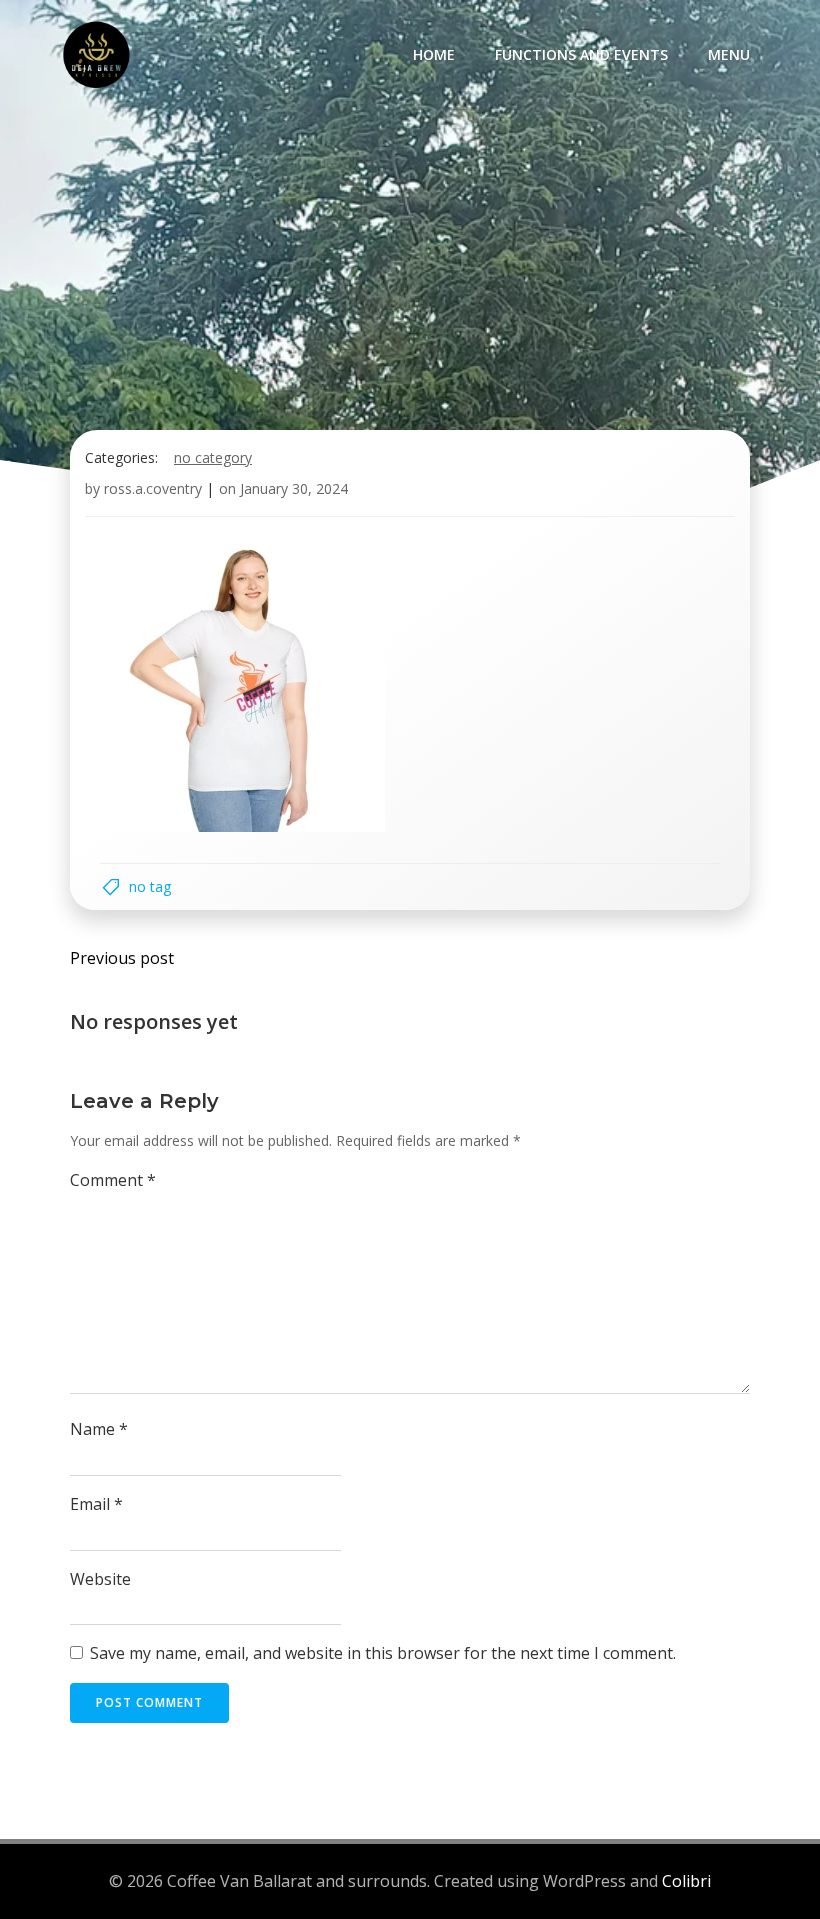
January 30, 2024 (294, 488)
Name (99, 1429)
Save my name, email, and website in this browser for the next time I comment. (383, 1653)
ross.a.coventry (153, 488)
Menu (729, 54)
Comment (113, 1180)
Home (434, 54)
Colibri (686, 1881)
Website (100, 1579)
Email (96, 1504)
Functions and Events (581, 54)
